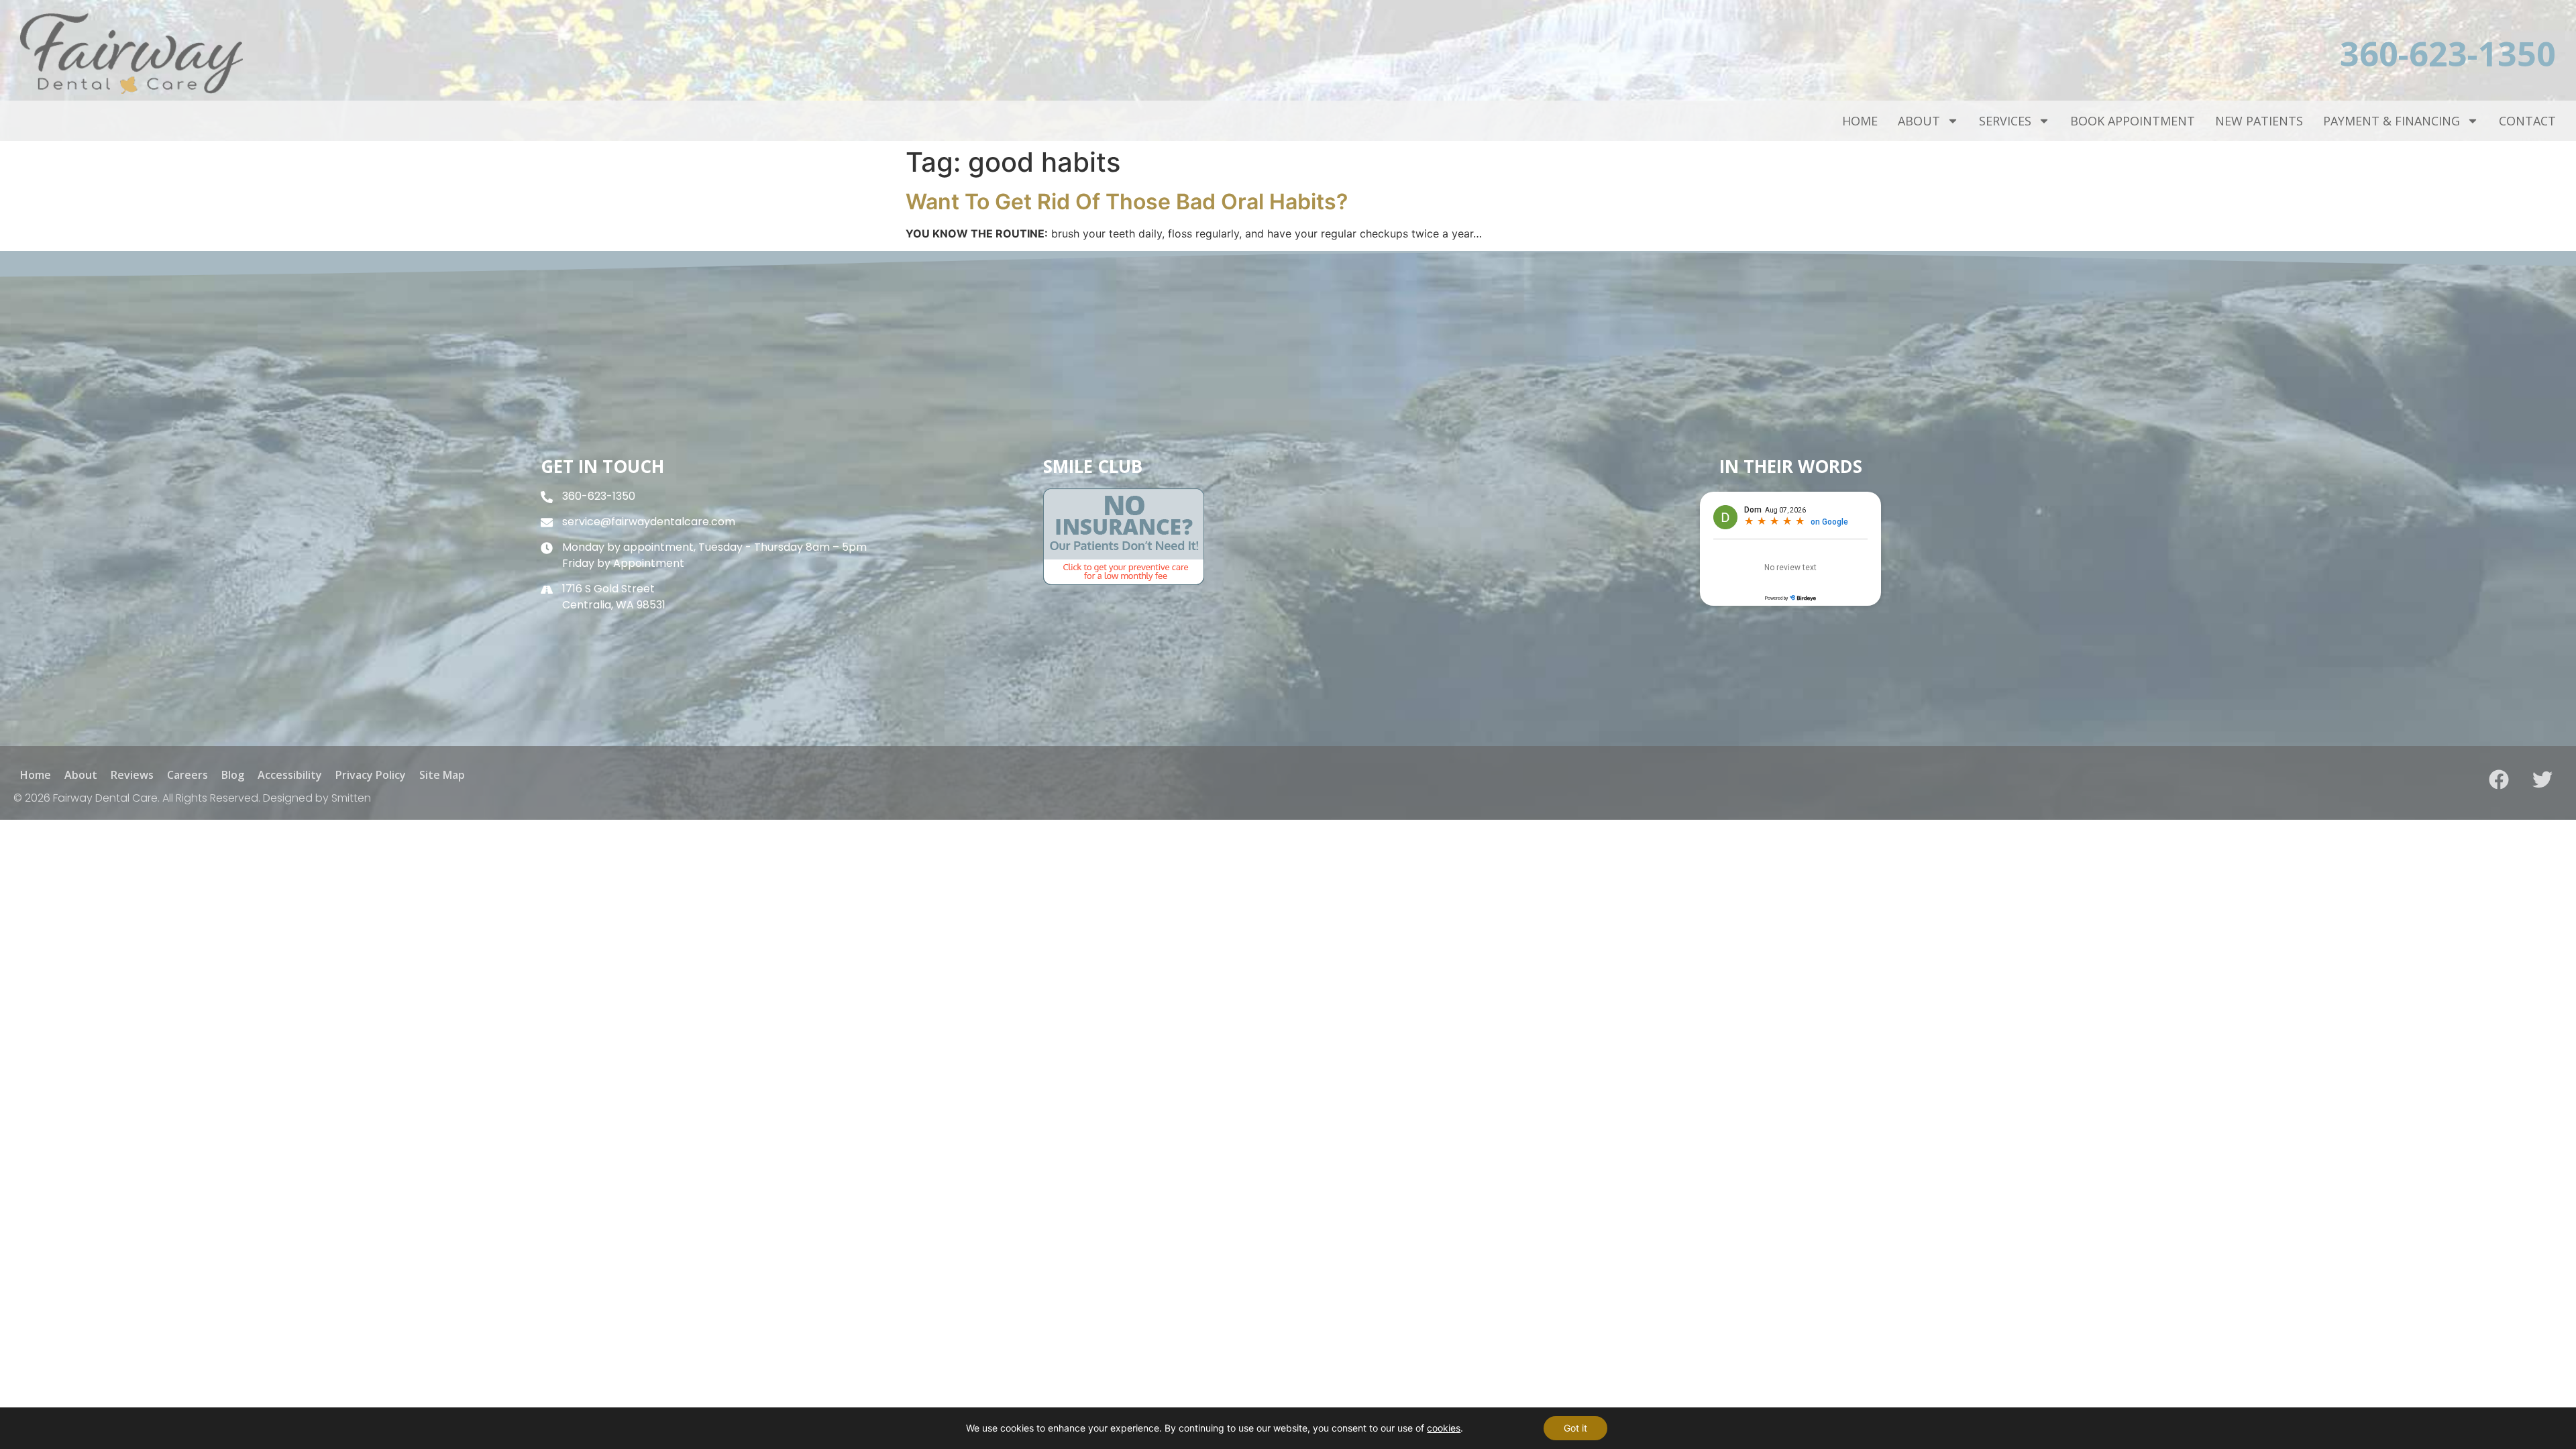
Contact (2527, 121)
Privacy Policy (371, 775)
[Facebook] (2499, 780)
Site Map (442, 775)
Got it (1575, 1428)
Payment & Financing (2392, 121)
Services (2005, 121)
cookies (1444, 1428)
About (1919, 121)
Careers (187, 775)
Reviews (132, 775)
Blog (233, 775)
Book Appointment (2133, 121)
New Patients (2259, 121)
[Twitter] (2542, 780)
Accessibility (290, 775)
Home (1860, 121)
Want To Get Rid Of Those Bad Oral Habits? (1127, 202)
